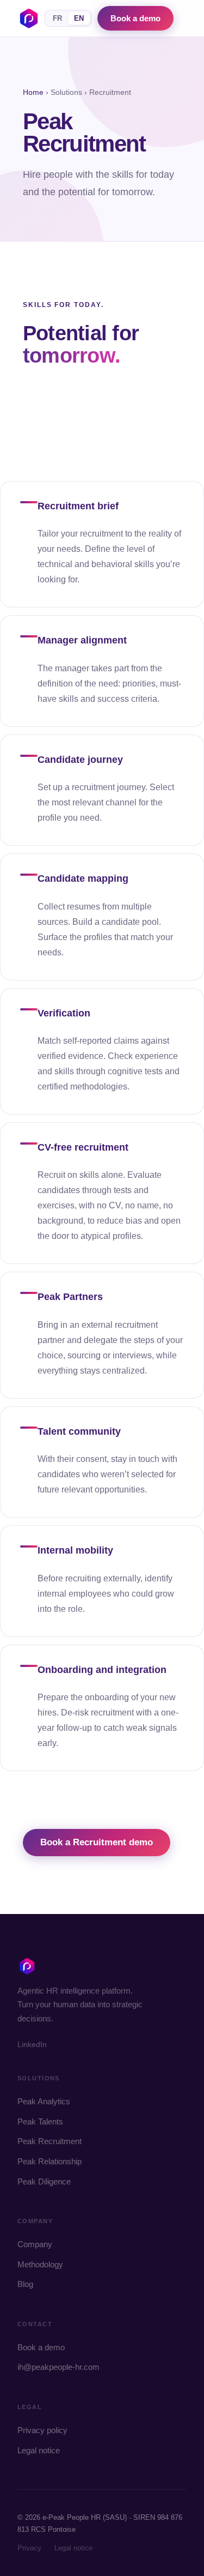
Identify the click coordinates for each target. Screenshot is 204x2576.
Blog (25, 2284)
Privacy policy (42, 2430)
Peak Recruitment (50, 2141)
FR (57, 18)
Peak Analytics (44, 2101)
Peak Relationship (50, 2161)
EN (79, 18)
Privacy (29, 2548)
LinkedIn (32, 2044)
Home (33, 92)
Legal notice (39, 2450)
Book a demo (135, 18)
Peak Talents (40, 2121)
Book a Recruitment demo (97, 1842)
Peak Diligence (44, 2181)
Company (35, 2244)
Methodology (40, 2264)
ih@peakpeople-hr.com (58, 2367)
